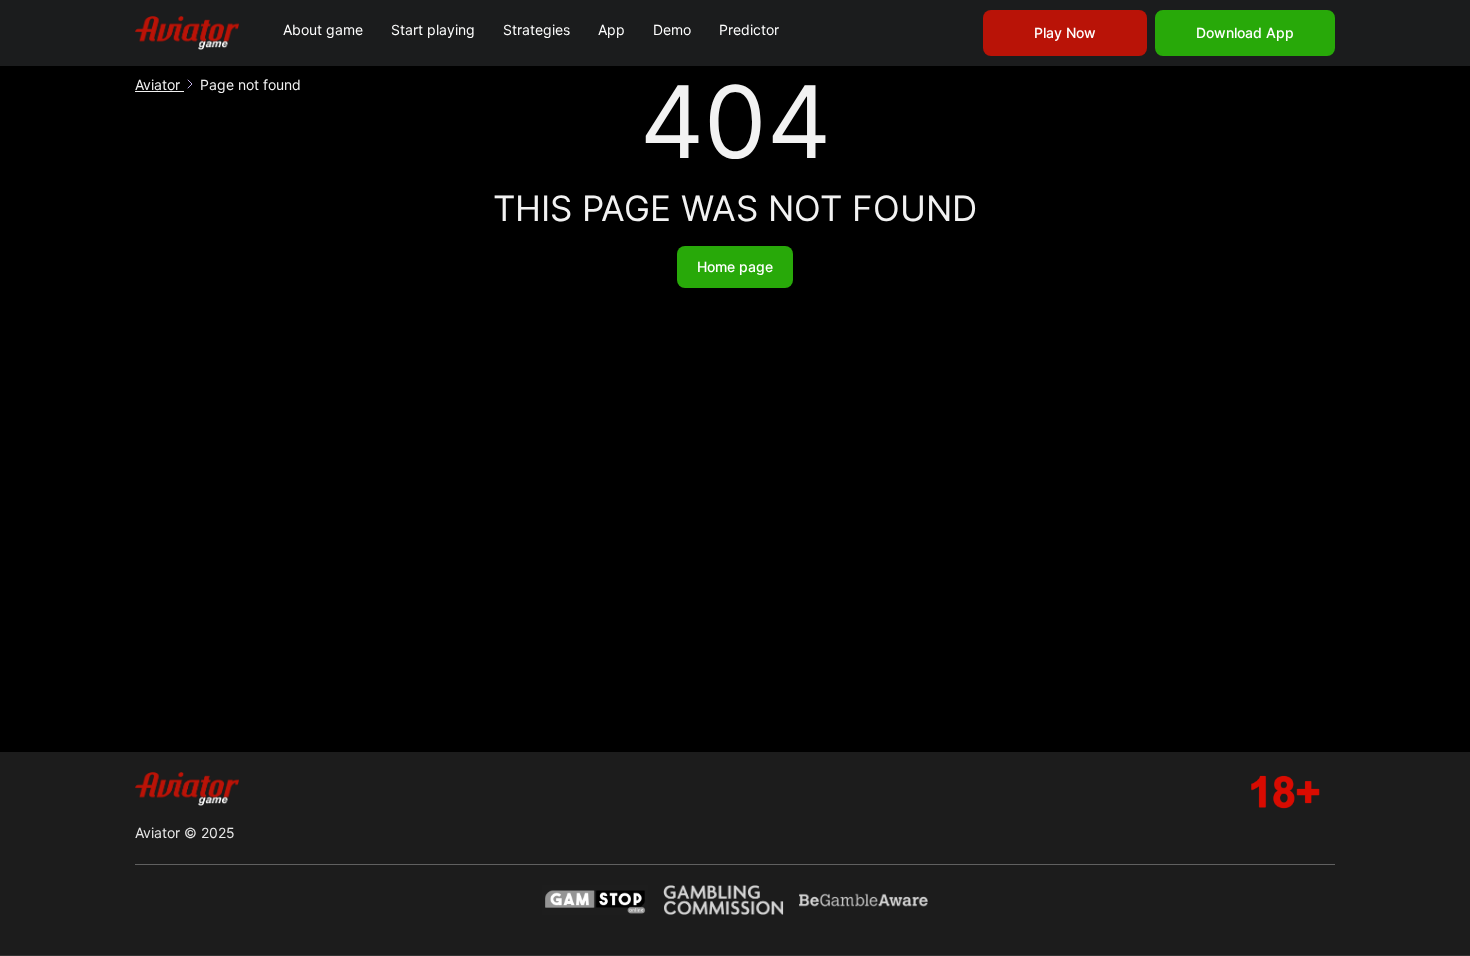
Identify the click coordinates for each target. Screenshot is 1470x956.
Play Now (1065, 32)
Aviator (159, 84)
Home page (735, 266)
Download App (1245, 32)
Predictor (749, 29)
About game (323, 29)
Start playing (433, 29)
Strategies (536, 29)
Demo (672, 29)
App (611, 29)
